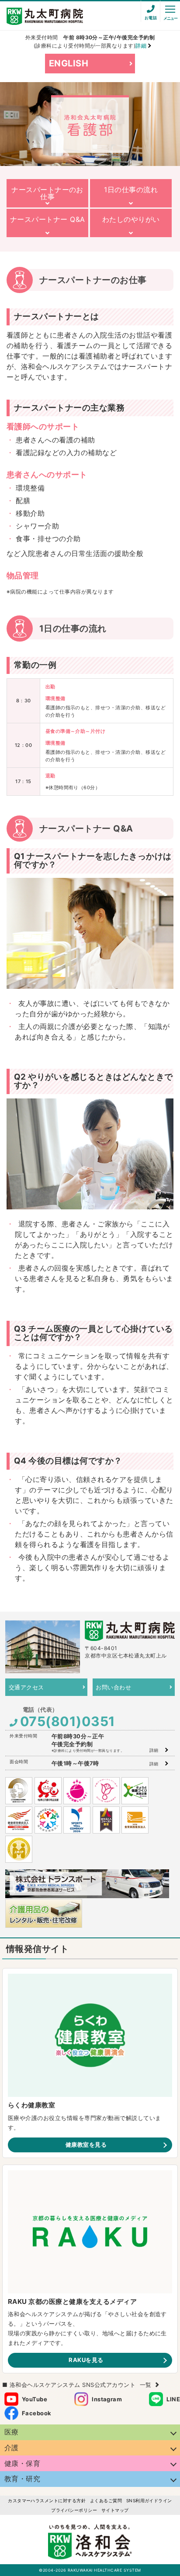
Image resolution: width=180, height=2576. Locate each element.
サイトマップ (115, 2510)
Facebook (37, 2413)
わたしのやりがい (131, 219)
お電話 (151, 18)
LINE (173, 2399)
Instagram (107, 2399)
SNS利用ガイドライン (149, 2500)
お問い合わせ (113, 1687)
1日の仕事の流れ (131, 190)
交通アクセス (26, 1687)
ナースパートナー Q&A (48, 219)
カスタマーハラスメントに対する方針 (47, 2500)
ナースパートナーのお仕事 (47, 193)
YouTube (35, 2399)
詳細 (154, 1750)
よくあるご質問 (106, 2500)
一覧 (146, 2385)
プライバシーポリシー (74, 2510)
